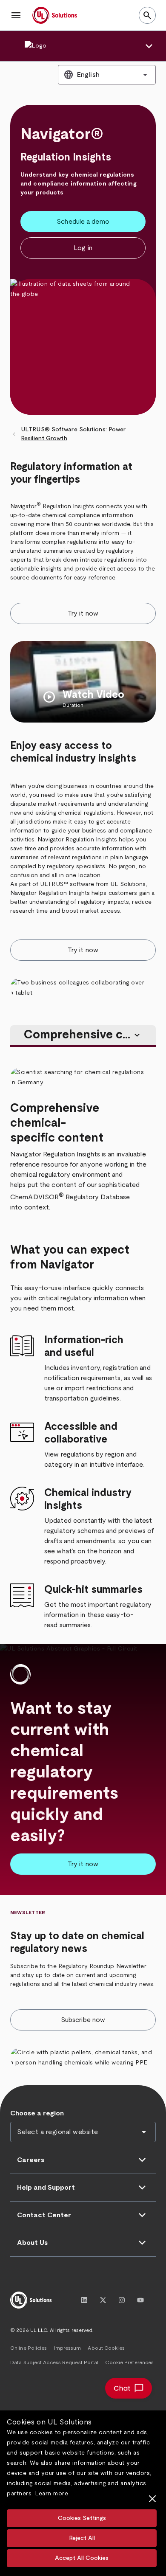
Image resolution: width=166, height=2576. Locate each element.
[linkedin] (84, 2300)
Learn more (52, 2494)
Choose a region (37, 2113)
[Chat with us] (129, 2388)
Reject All (82, 2538)
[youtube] (140, 2300)
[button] (16, 15)
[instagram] (122, 2300)
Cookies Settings (82, 2518)
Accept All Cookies (82, 2558)
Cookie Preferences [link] (129, 2362)
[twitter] (103, 2300)
